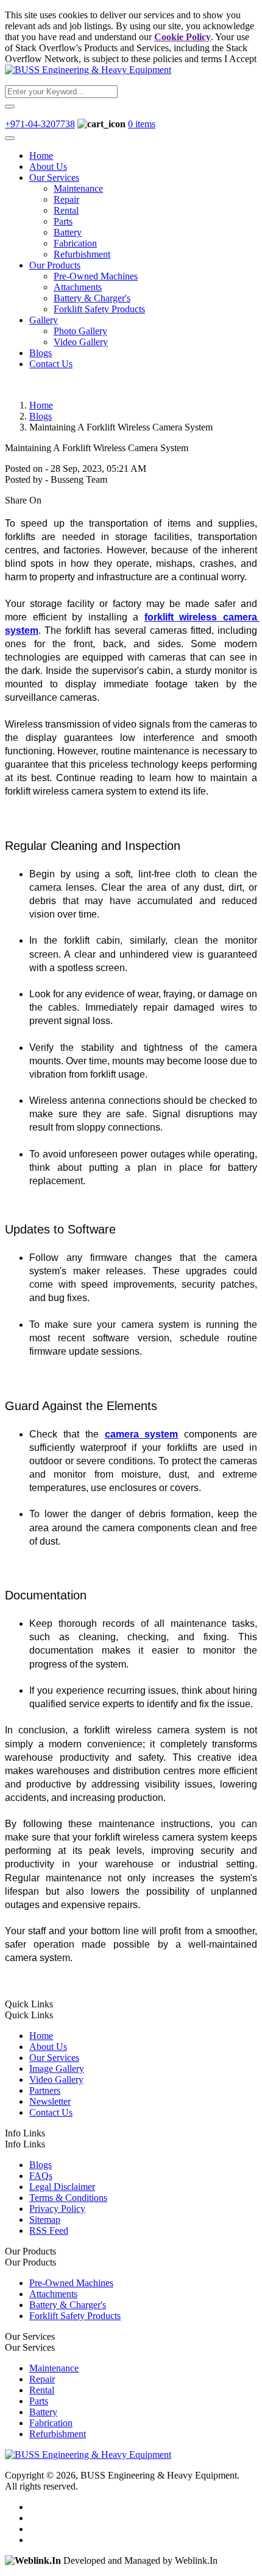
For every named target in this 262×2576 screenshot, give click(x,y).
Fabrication (75, 243)
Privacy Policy (57, 2209)
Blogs (41, 353)
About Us (48, 167)
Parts (63, 221)
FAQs (41, 2176)
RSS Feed (49, 2230)
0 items (142, 124)
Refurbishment (82, 254)
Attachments (78, 287)
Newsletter (50, 2101)
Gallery (44, 320)
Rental (66, 210)
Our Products (55, 265)
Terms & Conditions (68, 2198)
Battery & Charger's (92, 298)
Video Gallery (81, 342)
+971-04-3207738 (40, 124)
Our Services (54, 177)
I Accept (240, 59)
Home (41, 156)
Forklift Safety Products (99, 309)
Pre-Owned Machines (96, 276)
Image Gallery (57, 2069)
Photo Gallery (80, 331)
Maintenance (78, 188)
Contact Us (51, 364)
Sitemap (45, 2220)
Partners (45, 2090)
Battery (68, 232)
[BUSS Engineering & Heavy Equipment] (88, 70)
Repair (66, 199)
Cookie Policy (182, 37)
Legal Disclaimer (62, 2187)
